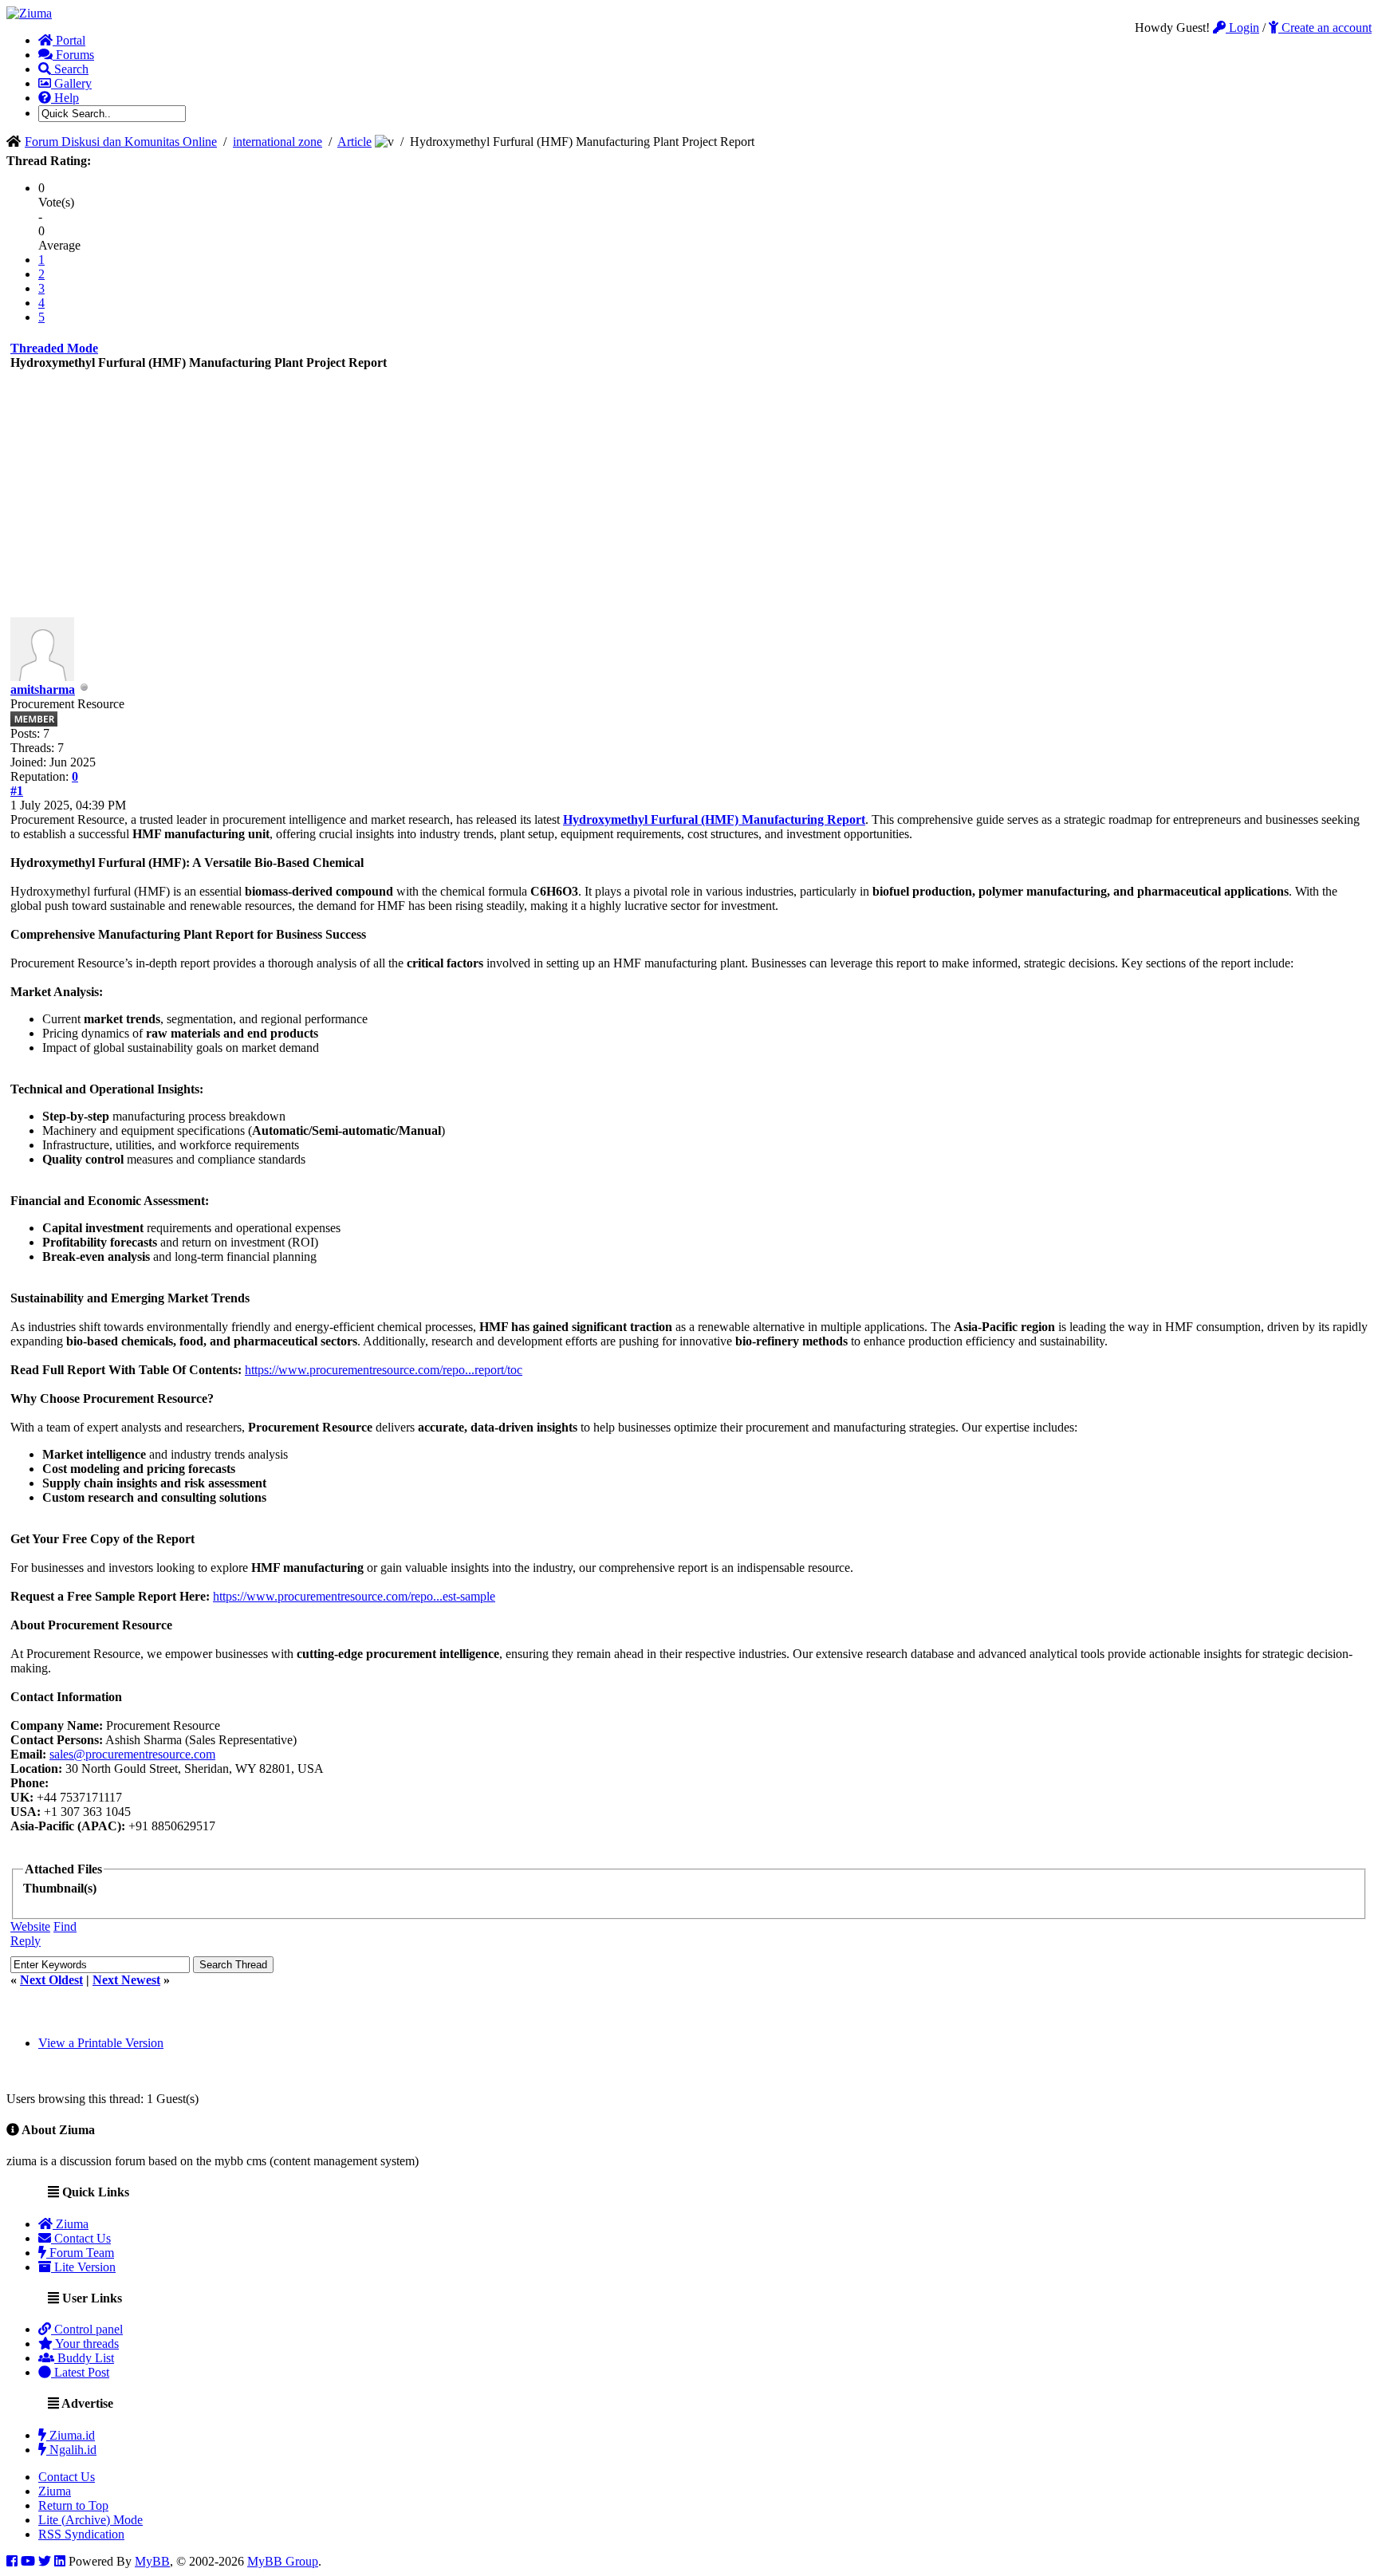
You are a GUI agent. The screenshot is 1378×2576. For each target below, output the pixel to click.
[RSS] (60, 2561)
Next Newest (126, 1980)
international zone (278, 142)
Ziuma (71, 2224)
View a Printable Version (101, 2043)
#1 (17, 791)
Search (70, 69)
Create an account (1325, 28)
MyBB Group (283, 2561)
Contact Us (81, 2238)
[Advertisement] (689, 498)
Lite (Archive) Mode (91, 2520)
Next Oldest (51, 1980)
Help (65, 98)
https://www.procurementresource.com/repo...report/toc (384, 1370)
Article (354, 142)
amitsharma (43, 689)
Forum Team (80, 2253)
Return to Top (73, 2505)
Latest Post (80, 2372)
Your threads (86, 2344)
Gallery (71, 83)
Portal (69, 40)
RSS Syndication (81, 2534)
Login (1242, 28)
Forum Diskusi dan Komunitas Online (121, 142)
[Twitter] (45, 2561)
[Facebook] (12, 2561)
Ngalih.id (71, 2450)
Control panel (87, 2329)
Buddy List (84, 2358)
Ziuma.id (71, 2435)
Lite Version (83, 2267)
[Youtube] (28, 2561)
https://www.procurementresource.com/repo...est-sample (354, 1596)
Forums (73, 55)
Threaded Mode (54, 348)
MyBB (152, 2561)
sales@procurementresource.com (132, 1754)
